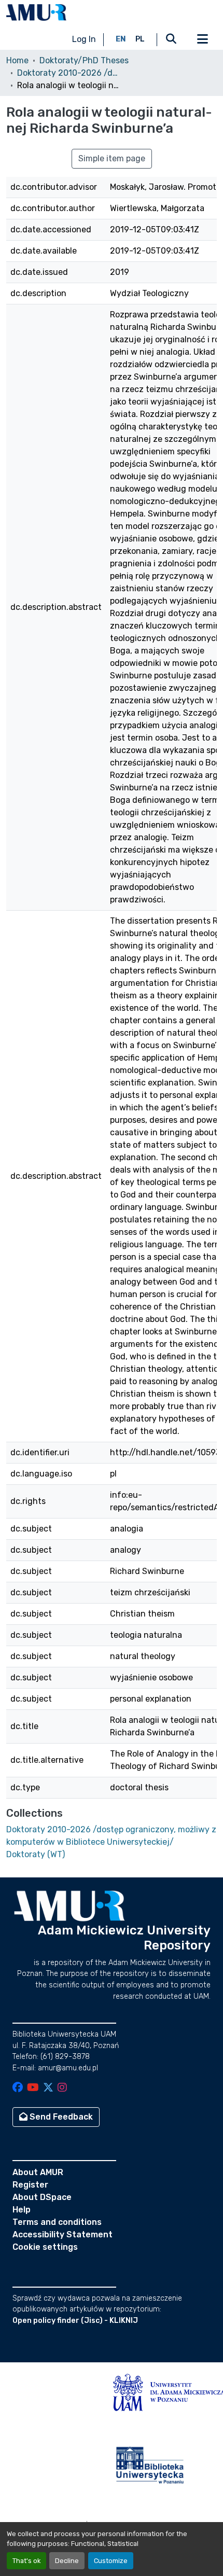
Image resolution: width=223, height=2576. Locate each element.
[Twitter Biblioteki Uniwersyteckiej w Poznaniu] (48, 2088)
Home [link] (17, 60)
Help (22, 2210)
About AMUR (38, 2172)
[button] (36, 12)
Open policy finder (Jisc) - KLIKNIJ (75, 2321)
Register (30, 2185)
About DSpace (42, 2197)
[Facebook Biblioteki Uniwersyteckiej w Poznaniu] (18, 2088)
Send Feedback (60, 2117)
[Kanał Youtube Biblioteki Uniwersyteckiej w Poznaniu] (33, 2088)
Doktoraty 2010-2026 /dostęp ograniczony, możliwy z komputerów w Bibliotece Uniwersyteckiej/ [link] (69, 73)
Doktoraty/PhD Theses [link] (84, 60)
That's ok (26, 2561)
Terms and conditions (57, 2222)
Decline (67, 2561)
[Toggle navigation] (202, 39)
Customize (111, 2561)
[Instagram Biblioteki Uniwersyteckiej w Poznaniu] (62, 2088)
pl (140, 39)
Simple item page (112, 158)
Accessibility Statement (62, 2234)
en (121, 39)
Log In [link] (84, 39)
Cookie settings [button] (45, 2247)
